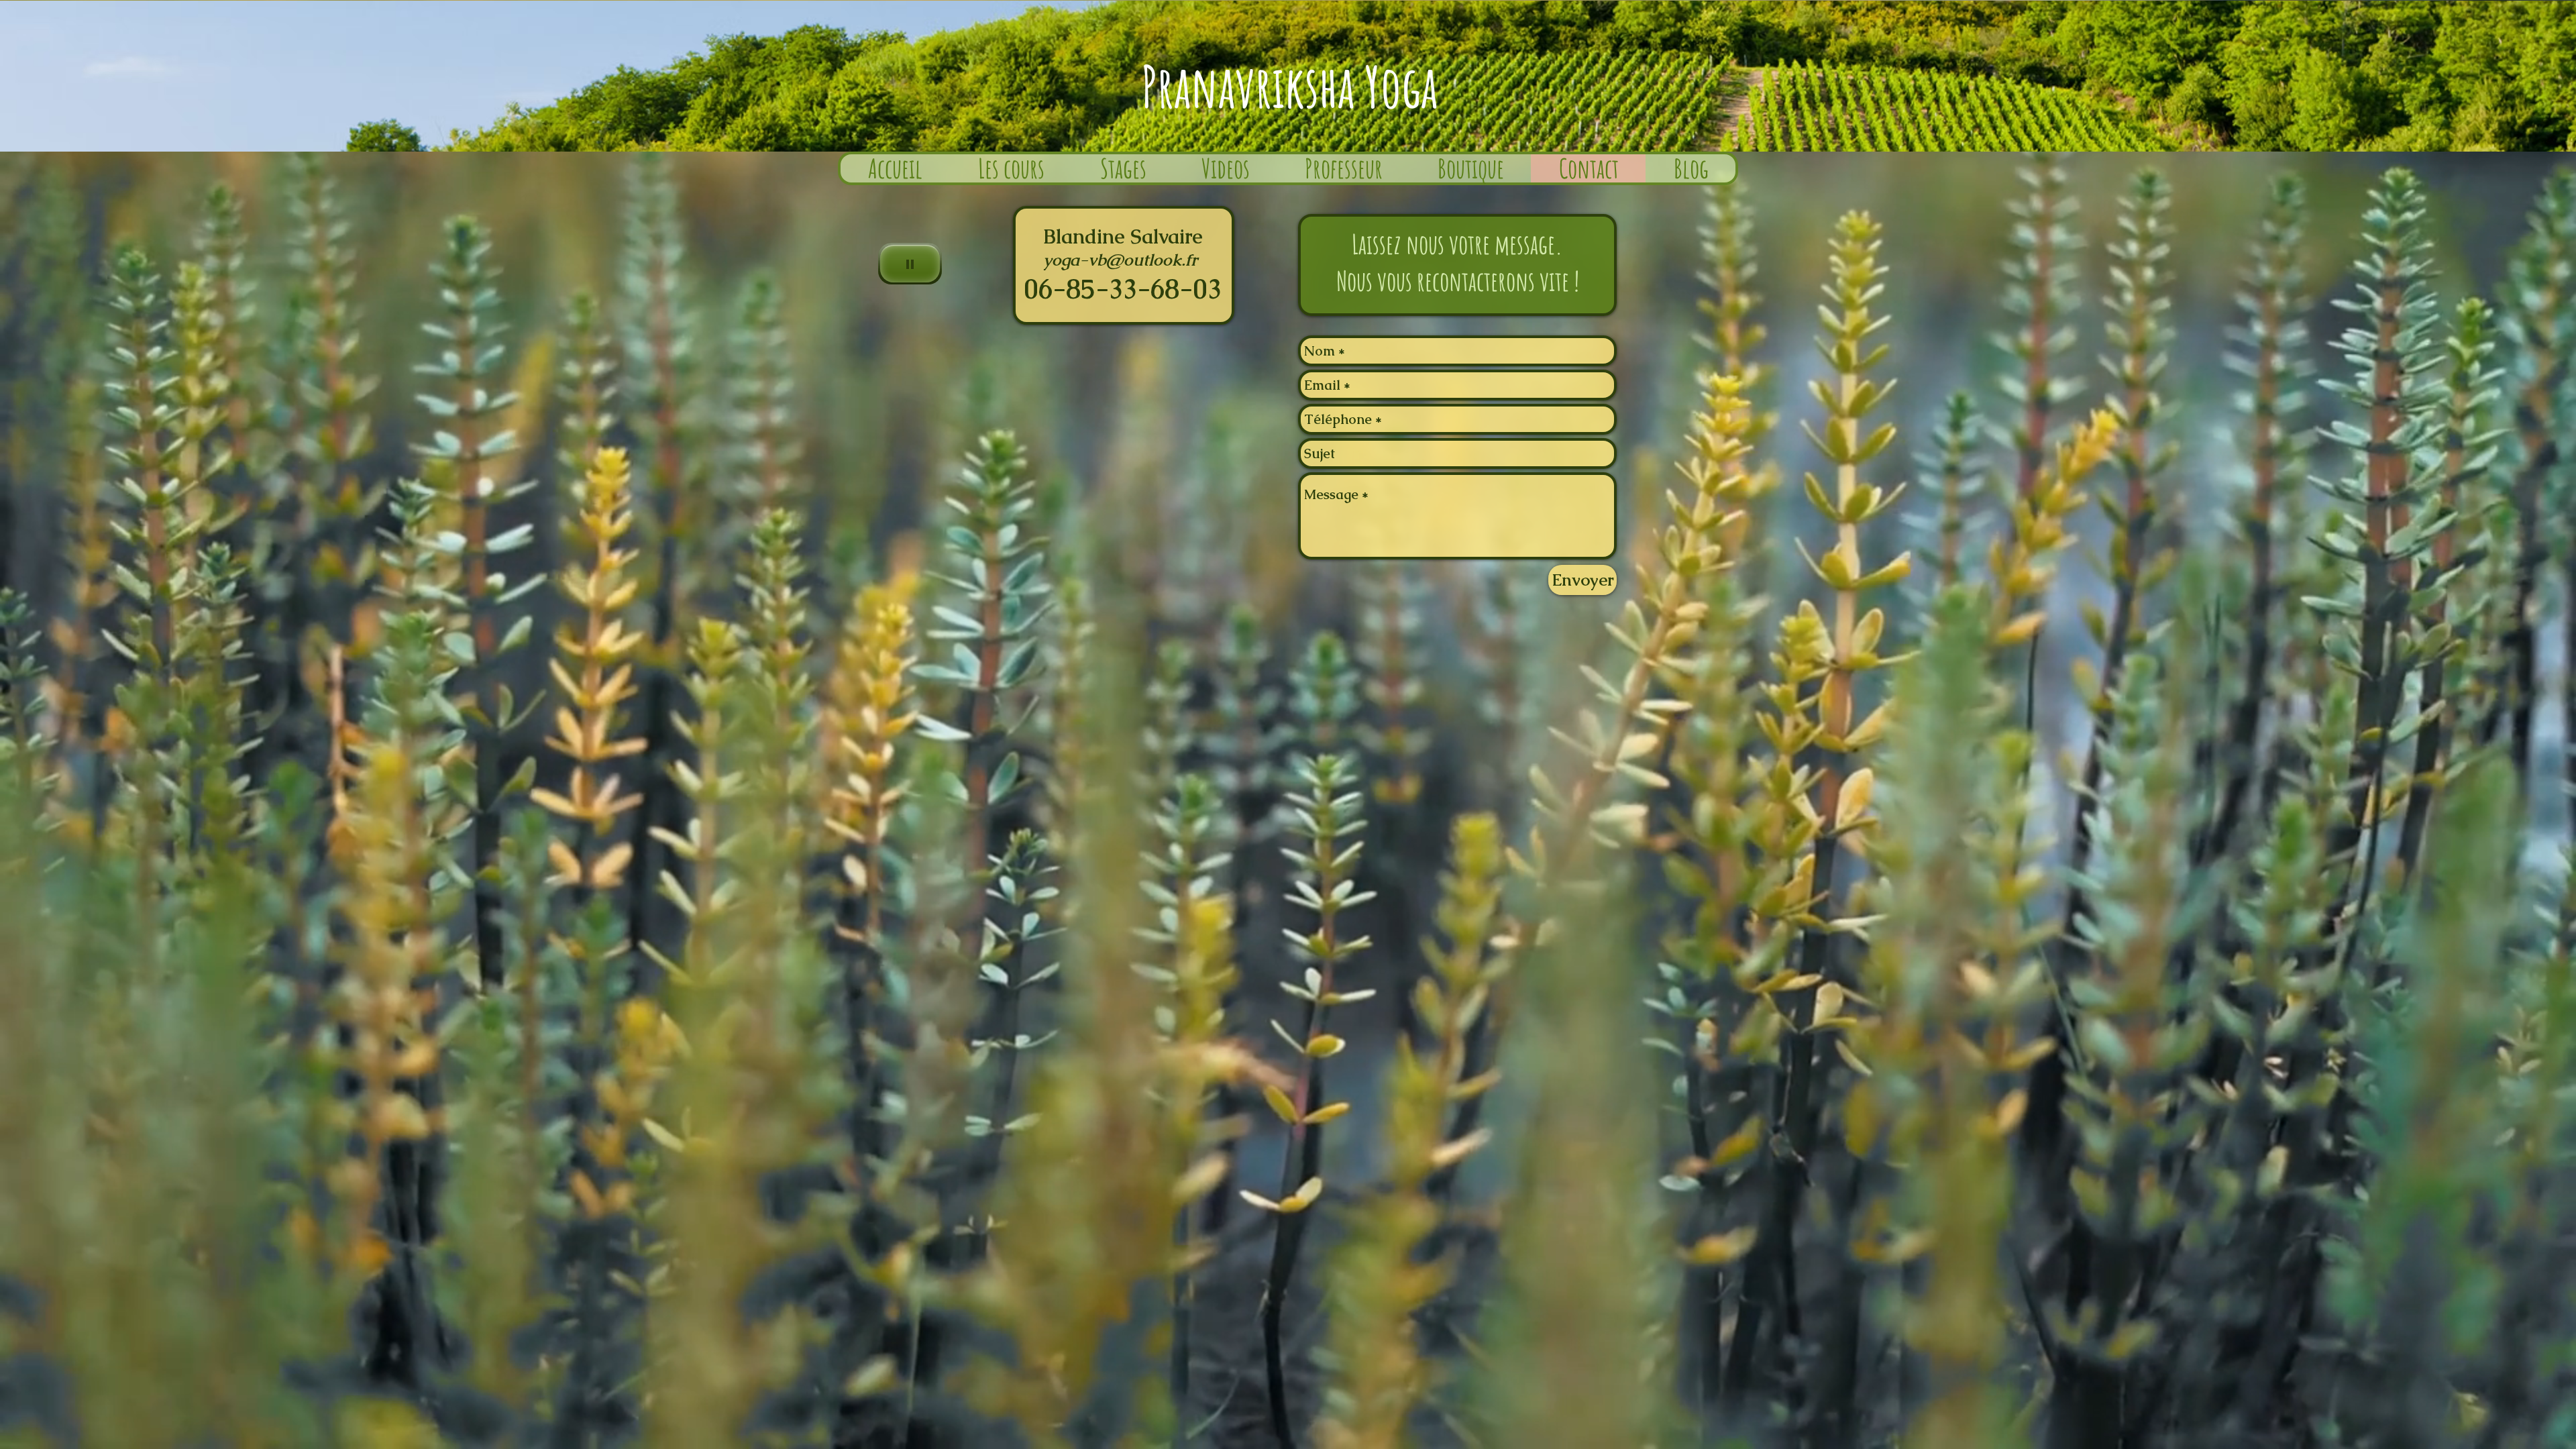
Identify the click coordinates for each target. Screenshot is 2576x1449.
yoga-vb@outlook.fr (1120, 260)
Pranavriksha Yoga (1289, 86)
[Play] (910, 264)
